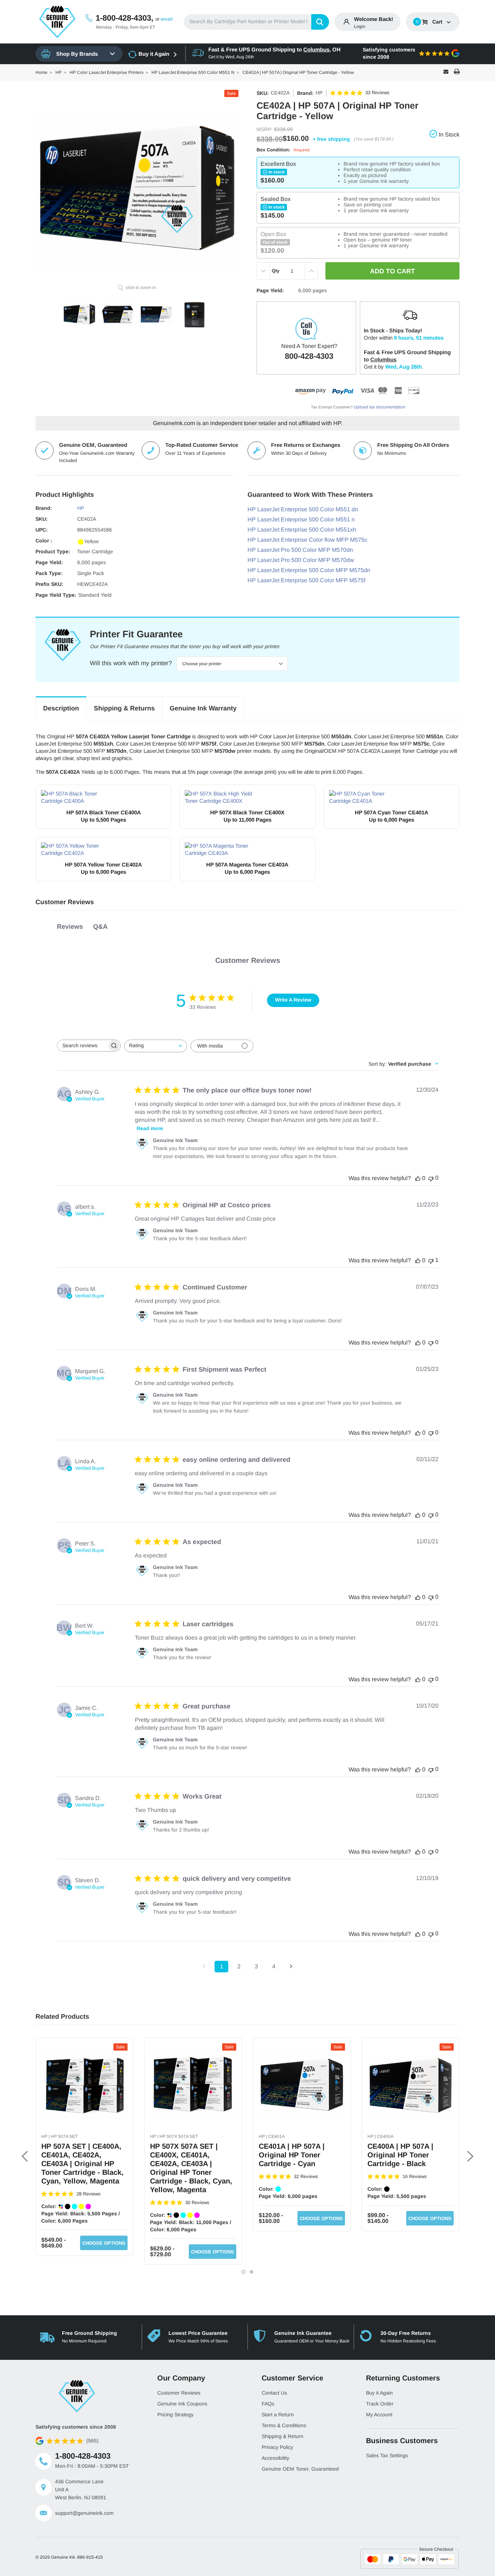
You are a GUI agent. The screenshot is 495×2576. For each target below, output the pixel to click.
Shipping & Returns (124, 708)
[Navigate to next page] (291, 1967)
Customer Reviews (179, 2393)
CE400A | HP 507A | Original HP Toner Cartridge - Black (400, 2155)
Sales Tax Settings (387, 2455)
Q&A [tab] (100, 927)
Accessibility (275, 2458)
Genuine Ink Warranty (203, 708)
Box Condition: (283, 150)
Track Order (380, 2404)
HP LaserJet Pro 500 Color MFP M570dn (300, 550)
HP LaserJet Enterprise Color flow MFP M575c (307, 540)
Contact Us (274, 2393)
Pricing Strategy (175, 2415)
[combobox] (256, 22)
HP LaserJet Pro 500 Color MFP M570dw (301, 560)
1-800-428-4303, (124, 18)
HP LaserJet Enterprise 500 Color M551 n (301, 519)
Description (61, 708)
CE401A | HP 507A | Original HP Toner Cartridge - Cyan (292, 2155)
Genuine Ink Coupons (182, 2404)
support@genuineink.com (84, 2513)
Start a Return (278, 2415)
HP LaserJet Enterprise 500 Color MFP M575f (306, 580)
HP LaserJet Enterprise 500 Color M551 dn (303, 509)
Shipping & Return (282, 2436)
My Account (379, 2415)
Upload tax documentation (380, 407)
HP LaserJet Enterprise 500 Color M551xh (302, 530)
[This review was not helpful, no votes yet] (431, 1178)
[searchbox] (82, 1046)
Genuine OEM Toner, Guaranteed (300, 2469)
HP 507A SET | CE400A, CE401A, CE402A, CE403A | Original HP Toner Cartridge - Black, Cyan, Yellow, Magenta (82, 2164)
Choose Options (104, 2243)
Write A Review (293, 1000)
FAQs (268, 2404)
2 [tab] (251, 2272)
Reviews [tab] (70, 927)
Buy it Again (154, 54)
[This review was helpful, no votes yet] (418, 1178)
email (167, 19)
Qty (276, 271)
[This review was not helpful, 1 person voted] (431, 1260)
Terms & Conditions (284, 2425)
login (360, 26)
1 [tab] (244, 2272)
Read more (150, 1128)
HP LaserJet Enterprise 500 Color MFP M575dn (309, 570)
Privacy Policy (277, 2447)
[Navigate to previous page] (204, 1967)
